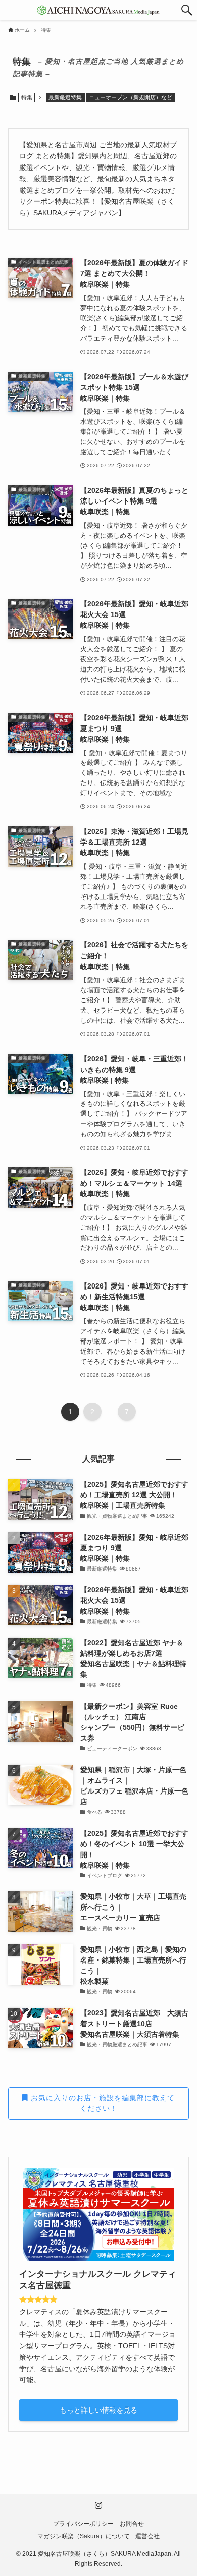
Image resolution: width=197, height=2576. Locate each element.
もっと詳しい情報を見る (98, 2410)
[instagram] (98, 2505)
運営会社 (147, 2536)
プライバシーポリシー (83, 2523)
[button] (187, 10)
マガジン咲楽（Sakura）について (84, 2536)
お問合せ (132, 2523)
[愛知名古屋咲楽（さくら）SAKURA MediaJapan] (98, 10)
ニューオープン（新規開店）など (131, 97)
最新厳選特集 (65, 97)
